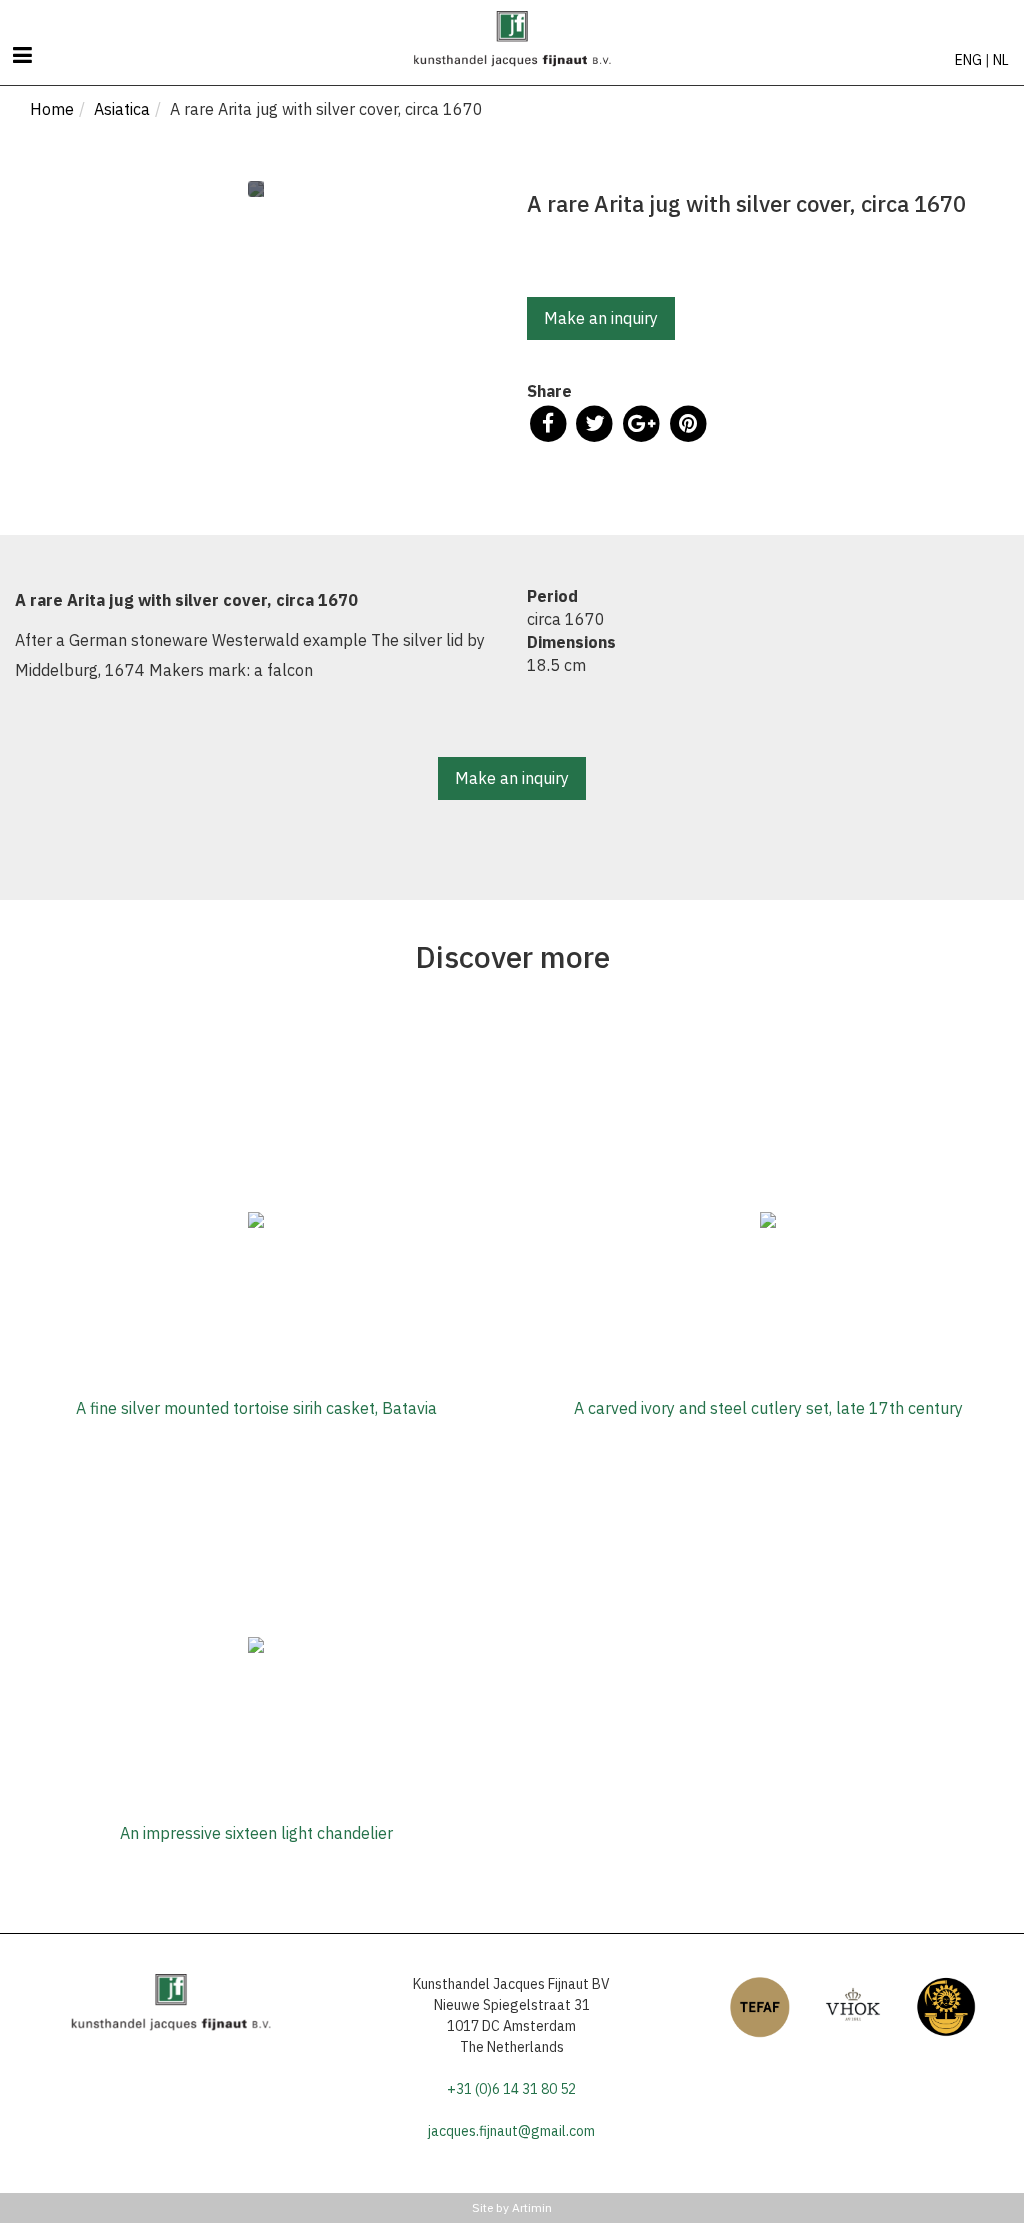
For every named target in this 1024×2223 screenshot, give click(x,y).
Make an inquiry (601, 318)
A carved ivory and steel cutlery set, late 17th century (768, 1408)
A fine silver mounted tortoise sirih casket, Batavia (256, 1408)
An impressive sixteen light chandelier (256, 1833)
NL (1001, 60)
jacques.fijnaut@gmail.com (511, 2131)
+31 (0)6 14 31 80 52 (511, 2089)
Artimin (532, 2207)
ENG (968, 60)
